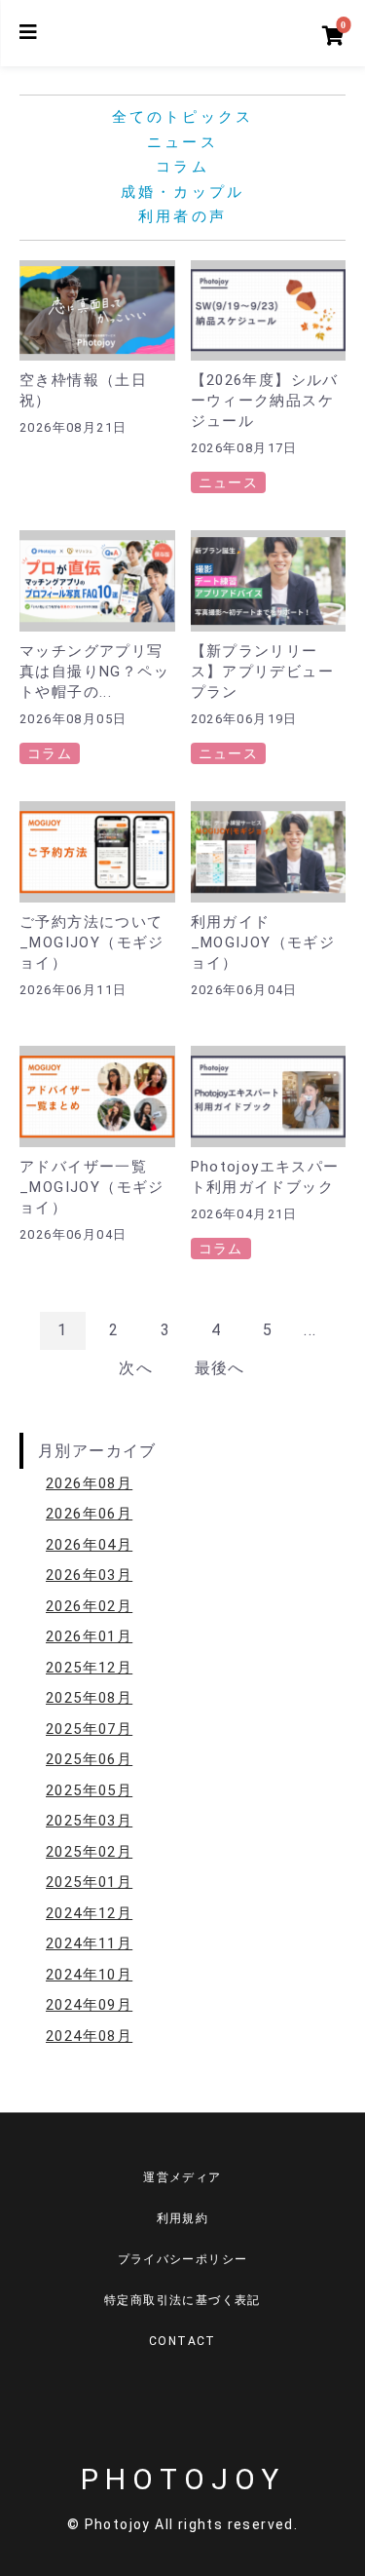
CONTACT (182, 2341)
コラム (182, 167)
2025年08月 (89, 1698)
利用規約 (183, 2218)
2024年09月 (89, 2005)
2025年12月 (89, 1668)
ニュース (182, 142)
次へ (136, 1368)
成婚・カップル (182, 192)
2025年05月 (89, 1790)
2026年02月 (89, 1606)
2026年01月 (89, 1636)
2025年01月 (89, 1882)
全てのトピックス (183, 117)
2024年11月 (89, 1943)
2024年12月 (89, 1913)
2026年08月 (89, 1483)
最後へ (220, 1368)
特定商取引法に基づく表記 (182, 2300)
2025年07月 (89, 1729)
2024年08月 (89, 2036)
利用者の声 (182, 216)
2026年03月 (89, 1575)
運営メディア (182, 2177)
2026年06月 (89, 1514)
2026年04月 (89, 1545)
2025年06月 (89, 1759)
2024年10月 (89, 1975)
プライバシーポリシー (183, 2259)
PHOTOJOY (183, 2479)
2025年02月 (89, 1852)
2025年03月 (89, 1821)
